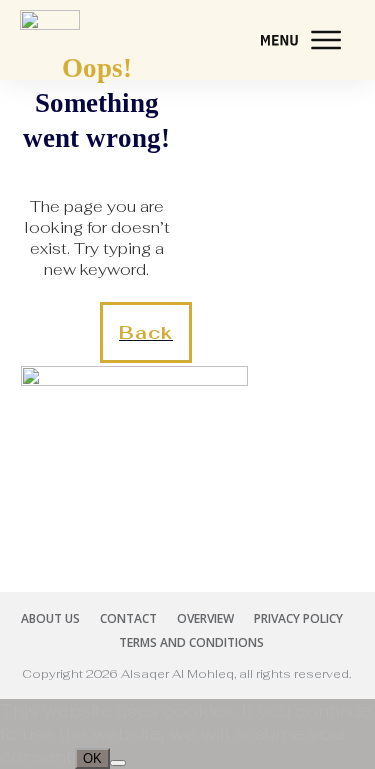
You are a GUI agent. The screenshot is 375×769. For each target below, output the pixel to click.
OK (92, 758)
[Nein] (118, 763)
